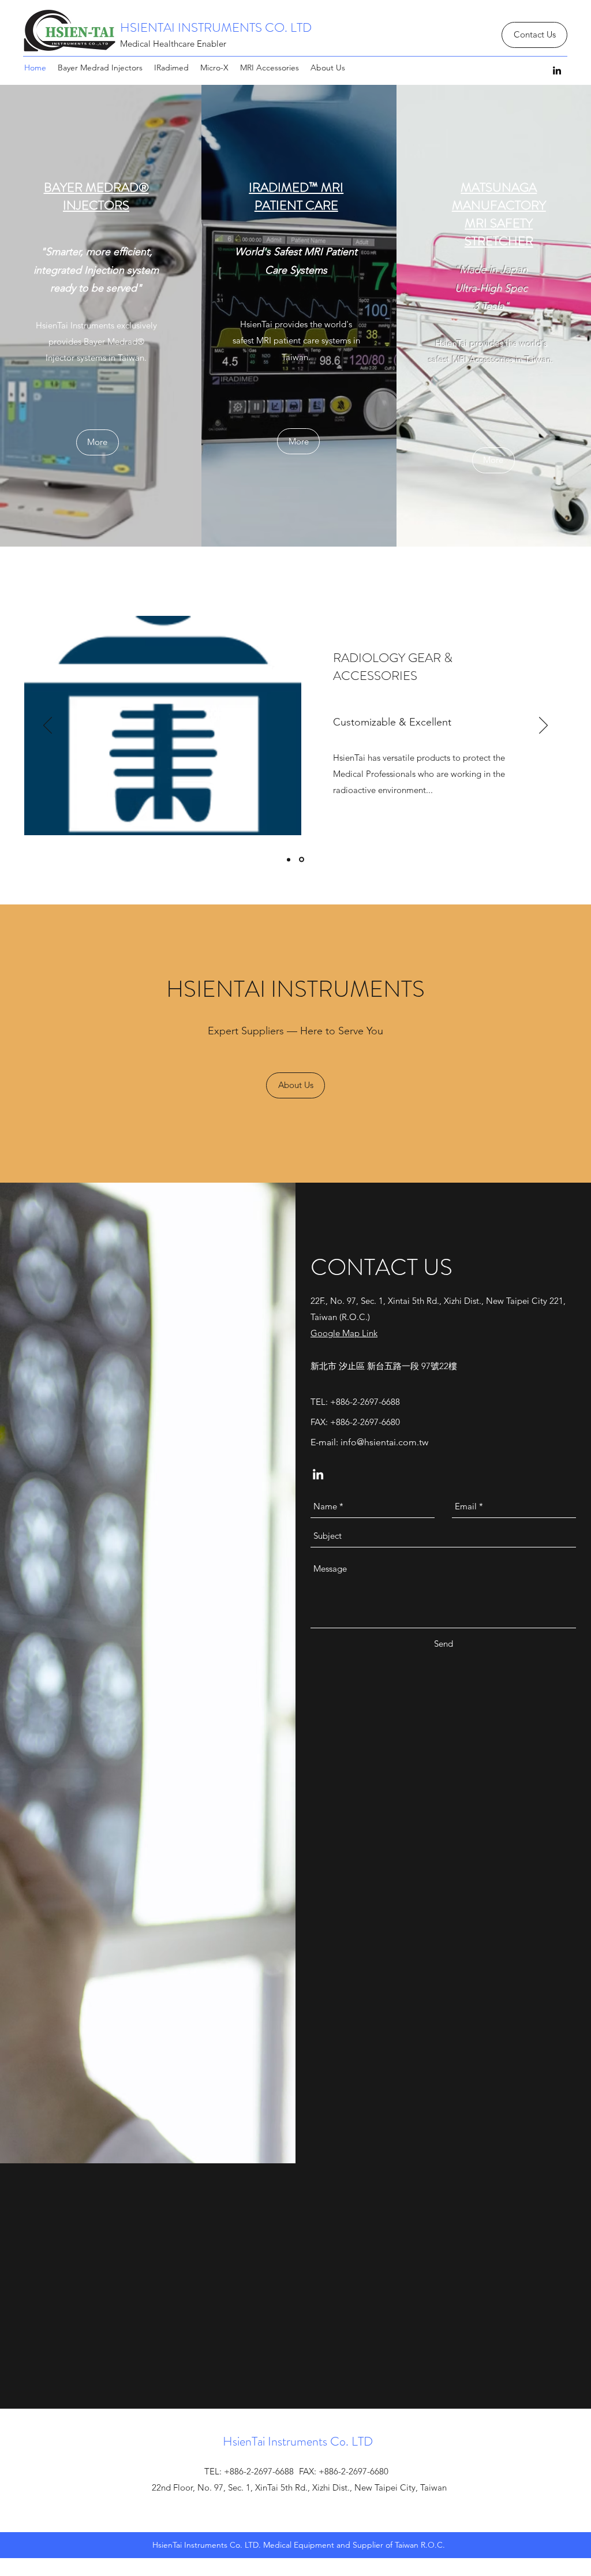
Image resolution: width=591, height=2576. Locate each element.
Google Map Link (344, 1333)
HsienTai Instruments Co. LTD (298, 2441)
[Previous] (48, 726)
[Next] (543, 726)
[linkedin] (557, 70)
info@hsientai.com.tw (384, 1442)
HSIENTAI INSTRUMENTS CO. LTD (216, 27)
